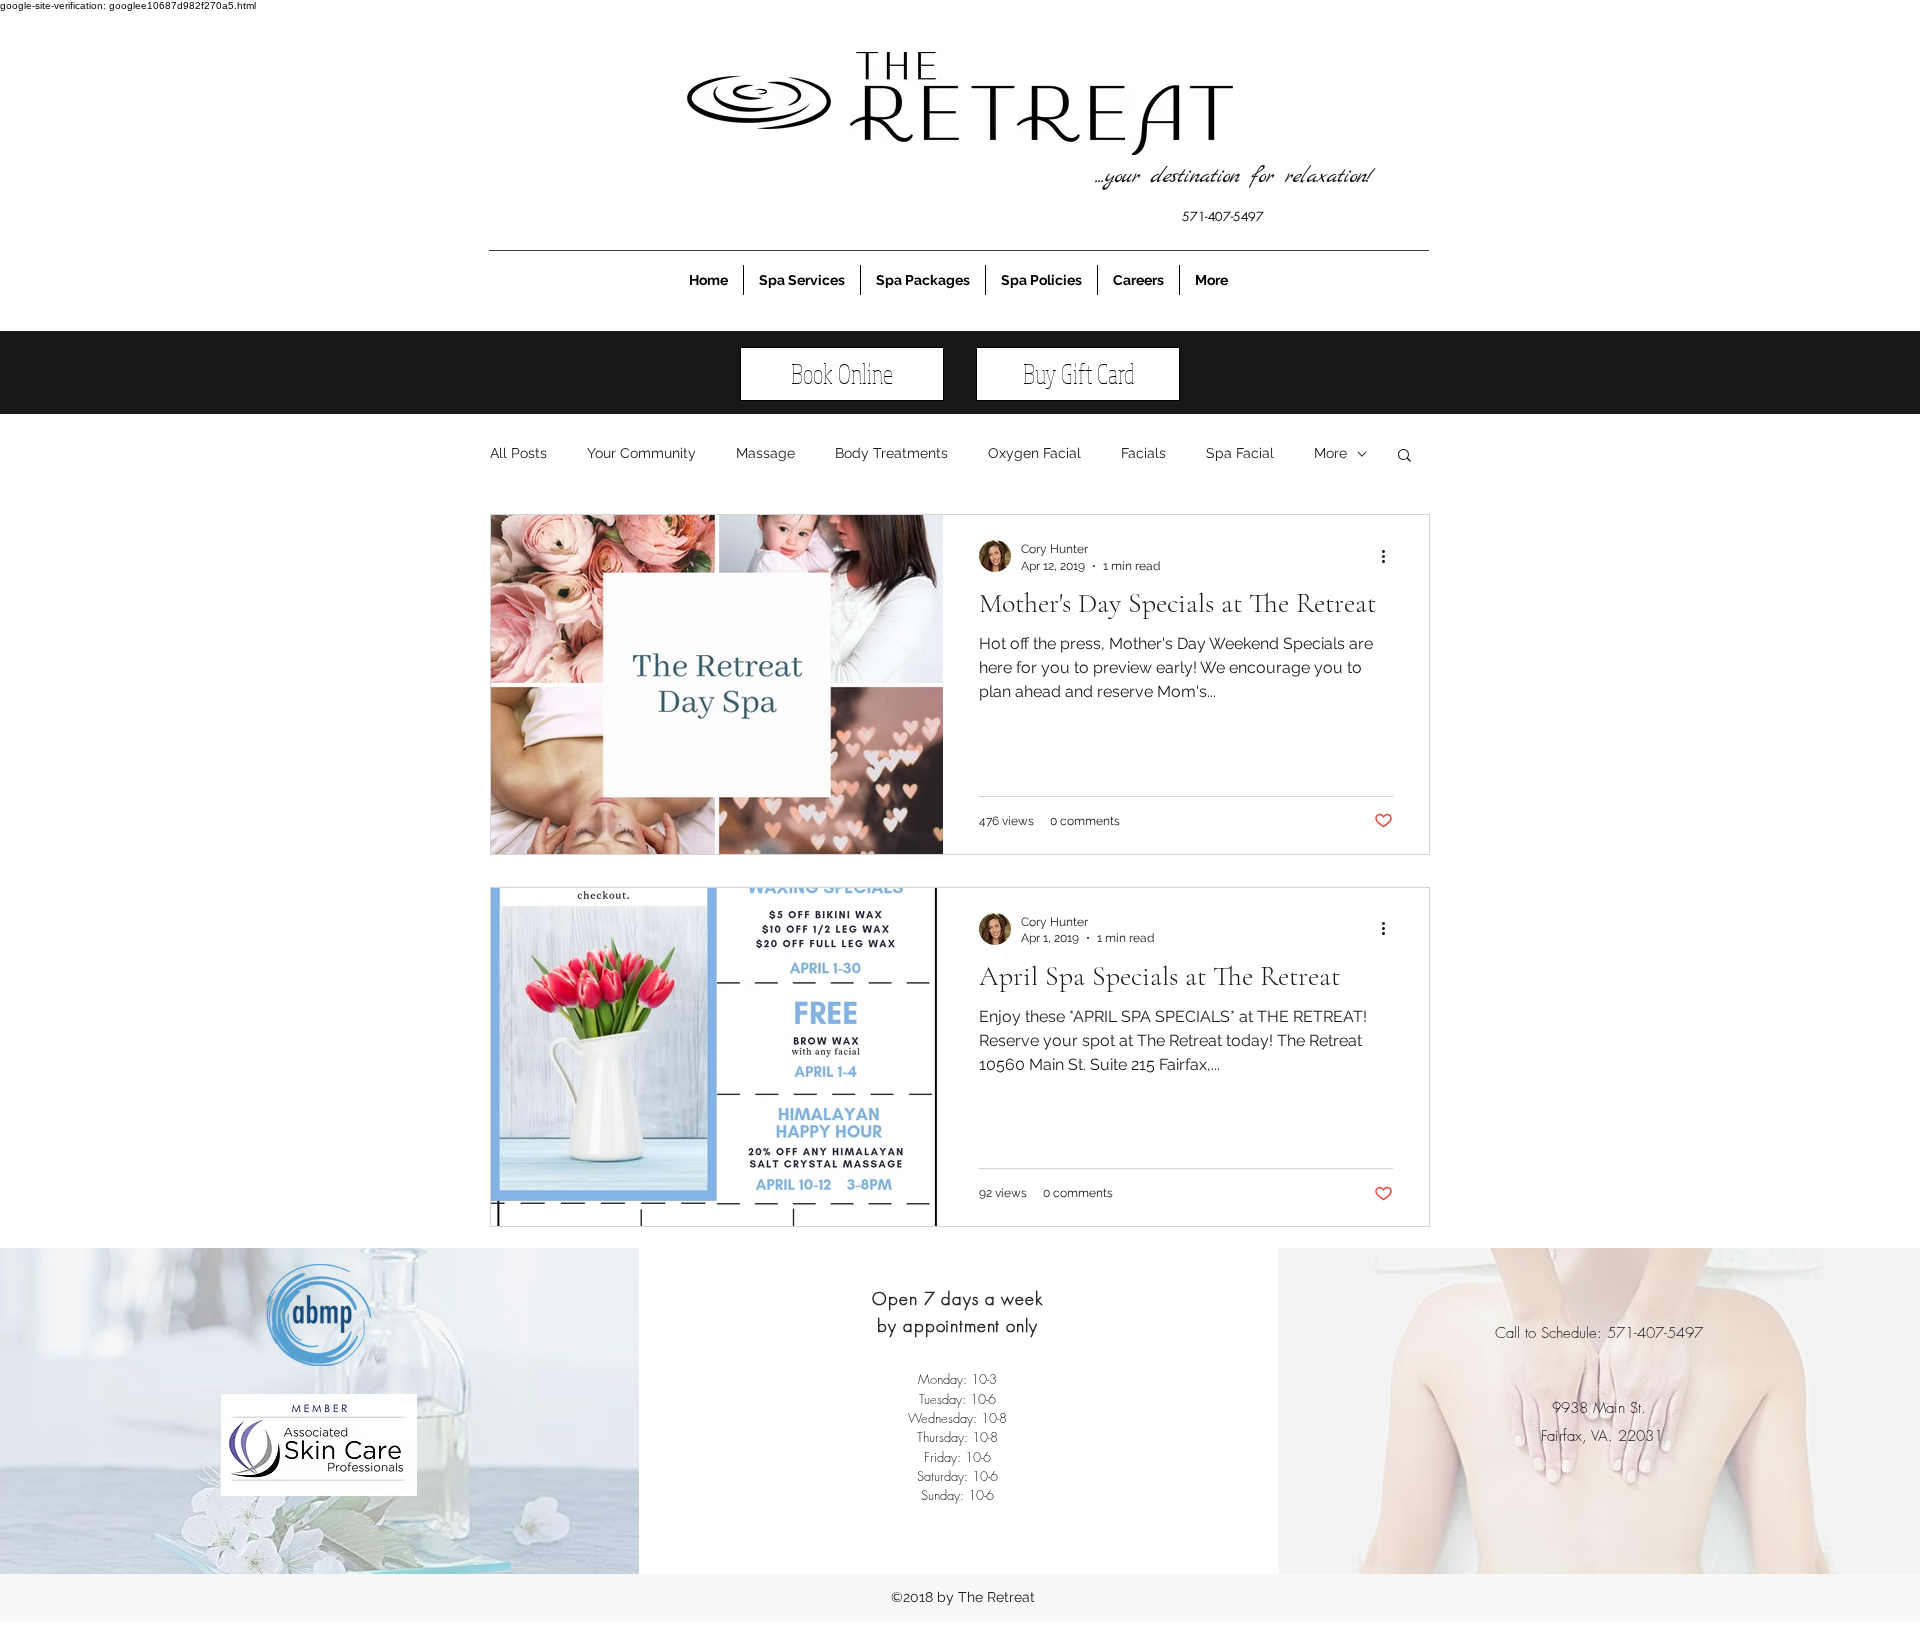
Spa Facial (1240, 453)
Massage (765, 453)
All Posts (518, 453)
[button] (1404, 456)
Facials (1143, 453)
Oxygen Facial (1034, 453)
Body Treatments (891, 453)
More (1330, 453)
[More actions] (1390, 556)
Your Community (641, 453)
